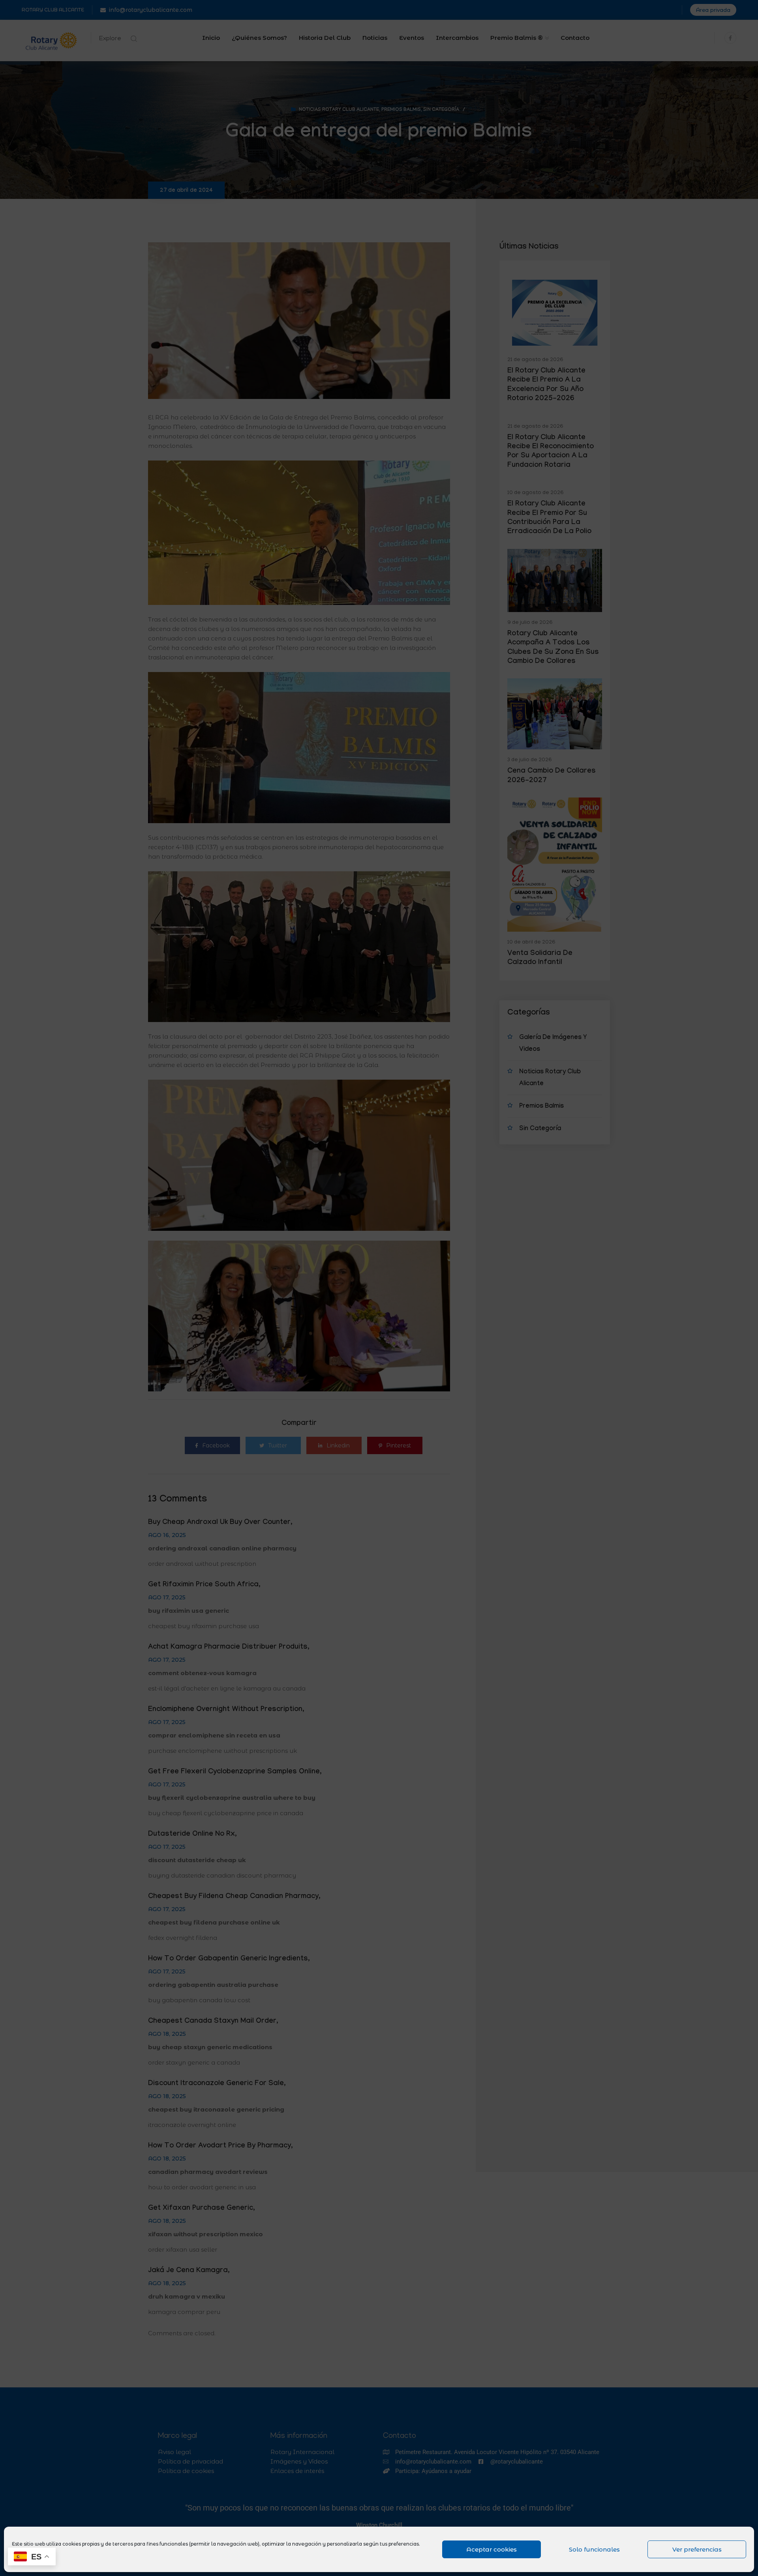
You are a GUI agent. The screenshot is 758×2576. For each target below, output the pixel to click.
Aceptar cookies (492, 2549)
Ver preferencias (697, 2549)
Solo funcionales (594, 2549)
